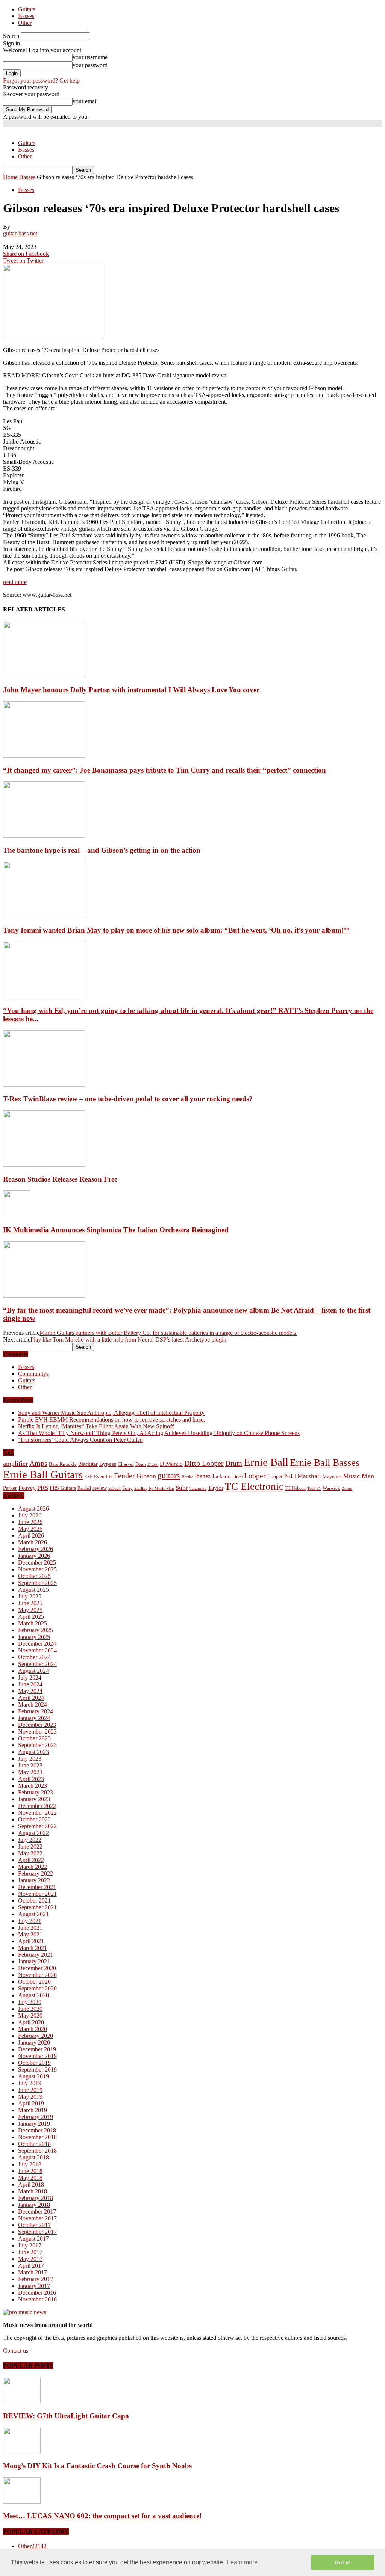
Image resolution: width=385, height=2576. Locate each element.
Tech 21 (314, 1489)
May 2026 (30, 1529)
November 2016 (37, 2299)
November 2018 (37, 2137)
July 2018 (30, 2164)
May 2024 (30, 1691)
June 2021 (30, 1928)
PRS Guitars (63, 1488)
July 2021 (30, 1921)
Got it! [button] (343, 2562)
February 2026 (36, 1549)
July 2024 (30, 1677)
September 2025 (37, 1583)
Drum (234, 1463)
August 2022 (33, 1833)
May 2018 (30, 2178)
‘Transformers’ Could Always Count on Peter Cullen (80, 1440)
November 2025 (37, 1569)
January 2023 (34, 1799)
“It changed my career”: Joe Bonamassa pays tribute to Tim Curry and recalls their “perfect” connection (164, 770)
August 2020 (33, 1995)
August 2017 (33, 2239)
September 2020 (37, 1988)
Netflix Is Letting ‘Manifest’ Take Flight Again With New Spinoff (96, 1426)
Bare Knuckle (63, 1464)
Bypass (108, 1464)
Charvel (126, 1464)
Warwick (331, 1488)
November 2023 (37, 1732)
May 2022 (30, 1853)
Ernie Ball (266, 1462)
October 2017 (34, 2225)
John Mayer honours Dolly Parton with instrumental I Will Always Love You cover (131, 690)
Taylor (216, 1488)
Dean (141, 1464)
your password (90, 65)
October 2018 (34, 2144)
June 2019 (30, 2090)
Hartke (187, 1477)
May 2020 (30, 2015)
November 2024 (37, 1650)
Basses (26, 16)
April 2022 (31, 1860)
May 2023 (30, 1772)
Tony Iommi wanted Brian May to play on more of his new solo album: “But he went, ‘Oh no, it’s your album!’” (176, 930)
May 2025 (30, 1610)
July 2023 (30, 1759)
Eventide (103, 1477)
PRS (43, 1488)
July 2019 (30, 2083)
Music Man (358, 1476)
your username (90, 57)
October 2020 (34, 1982)
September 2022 (37, 1826)
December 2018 (37, 2130)
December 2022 (37, 1806)
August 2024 (33, 1671)
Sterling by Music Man (154, 1489)
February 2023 (36, 1792)
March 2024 (33, 1705)
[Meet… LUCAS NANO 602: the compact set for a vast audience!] (22, 2501)
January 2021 (34, 1961)
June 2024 (30, 1684)
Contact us (16, 2350)
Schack (114, 1488)
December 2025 (37, 1563)
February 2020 (36, 2036)
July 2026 (30, 1515)
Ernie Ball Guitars (43, 1474)
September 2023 (37, 1745)
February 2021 (36, 1955)
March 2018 (33, 2191)
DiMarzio (171, 1464)
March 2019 (33, 2110)
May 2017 (30, 2259)
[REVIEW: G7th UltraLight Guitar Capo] (22, 2401)
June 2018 (30, 2171)
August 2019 (33, 2076)
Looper (255, 1476)
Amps (38, 1463)
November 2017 (37, 2218)
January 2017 (34, 2286)
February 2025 (36, 1630)
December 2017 (37, 2212)
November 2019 (37, 2056)
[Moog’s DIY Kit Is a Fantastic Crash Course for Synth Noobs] (22, 2451)
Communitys (33, 1374)
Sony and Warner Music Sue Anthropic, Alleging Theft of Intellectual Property (111, 1413)
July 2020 (30, 2002)
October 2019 (34, 2063)
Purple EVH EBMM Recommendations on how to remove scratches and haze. (111, 1419)
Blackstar (88, 1464)
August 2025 (33, 1590)
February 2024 (36, 1711)
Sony (127, 1488)
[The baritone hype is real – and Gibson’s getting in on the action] (44, 835)
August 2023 (33, 1752)
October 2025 (34, 1576)
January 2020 (34, 2043)
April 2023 (31, 1779)
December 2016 (37, 2293)
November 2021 (37, 1894)
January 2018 (34, 2205)
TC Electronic (254, 1486)
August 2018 (33, 2157)
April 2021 (31, 1941)
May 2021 (30, 1934)
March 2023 (33, 1786)
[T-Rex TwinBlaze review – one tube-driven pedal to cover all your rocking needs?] (44, 1084)
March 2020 (33, 2029)
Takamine (198, 1489)
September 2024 (37, 1664)
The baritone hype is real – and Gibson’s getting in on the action (102, 850)
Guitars (27, 9)
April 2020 (31, 2022)
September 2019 (37, 2070)
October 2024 (34, 1657)
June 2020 (30, 2009)
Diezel (153, 1465)
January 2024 (34, 1718)
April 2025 (31, 1617)
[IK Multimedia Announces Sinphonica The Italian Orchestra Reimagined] (17, 1215)
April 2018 (31, 2184)
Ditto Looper (204, 1463)
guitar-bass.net (20, 233)
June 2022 (30, 1846)
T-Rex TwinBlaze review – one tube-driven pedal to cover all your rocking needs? (128, 1099)
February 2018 (36, 2198)
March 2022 (33, 1867)
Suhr (182, 1488)
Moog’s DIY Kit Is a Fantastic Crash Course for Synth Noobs (97, 2466)
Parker (10, 1488)
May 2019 (30, 2097)
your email (85, 101)
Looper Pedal (282, 1476)
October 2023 (34, 1738)
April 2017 (31, 2266)
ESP (88, 1477)
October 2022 (34, 1819)
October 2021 (34, 1901)
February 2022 (36, 1874)
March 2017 (33, 2272)
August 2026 (33, 1508)
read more (15, 582)
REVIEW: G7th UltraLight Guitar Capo (66, 2416)
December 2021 (37, 1887)
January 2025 (34, 1637)
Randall (84, 1488)
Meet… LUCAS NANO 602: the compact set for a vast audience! (102, 2516)
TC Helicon (295, 1488)
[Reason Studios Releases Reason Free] (44, 1164)
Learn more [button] (242, 2562)
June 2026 (30, 1522)
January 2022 (34, 1880)
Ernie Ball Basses (325, 1463)
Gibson (146, 1476)
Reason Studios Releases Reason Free (60, 1179)
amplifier (15, 1464)
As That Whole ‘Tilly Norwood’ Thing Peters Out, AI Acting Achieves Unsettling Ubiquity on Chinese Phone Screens (159, 1433)
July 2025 (30, 1596)
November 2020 (37, 1975)
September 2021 (37, 1907)
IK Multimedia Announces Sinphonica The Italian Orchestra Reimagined (116, 1230)
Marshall (309, 1476)
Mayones (332, 1477)
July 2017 (30, 2245)
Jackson (221, 1476)
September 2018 (37, 2151)
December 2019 (37, 2049)
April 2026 (31, 1535)
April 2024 (31, 1698)
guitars (169, 1475)
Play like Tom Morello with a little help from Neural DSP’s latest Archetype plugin (128, 1339)
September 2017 (37, 2232)
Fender (124, 1476)
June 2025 (30, 1603)
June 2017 (30, 2252)
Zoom (347, 1488)
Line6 (237, 1477)
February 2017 (36, 2279)
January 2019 (34, 2124)
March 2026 (33, 1542)
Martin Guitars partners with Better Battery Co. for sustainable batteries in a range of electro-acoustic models (168, 1333)
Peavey (27, 1488)
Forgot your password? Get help (41, 81)
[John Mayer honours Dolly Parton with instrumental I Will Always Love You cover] (44, 675)
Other (25, 23)
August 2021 (33, 1914)
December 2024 (37, 1644)
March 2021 (33, 1948)
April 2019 (31, 2103)
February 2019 (36, 2117)
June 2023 (30, 1765)
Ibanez (203, 1476)
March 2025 (33, 1623)
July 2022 (30, 1840)
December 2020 (37, 1968)
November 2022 (37, 1813)
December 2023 (37, 1725)
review (100, 1488)
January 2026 (34, 1556)
